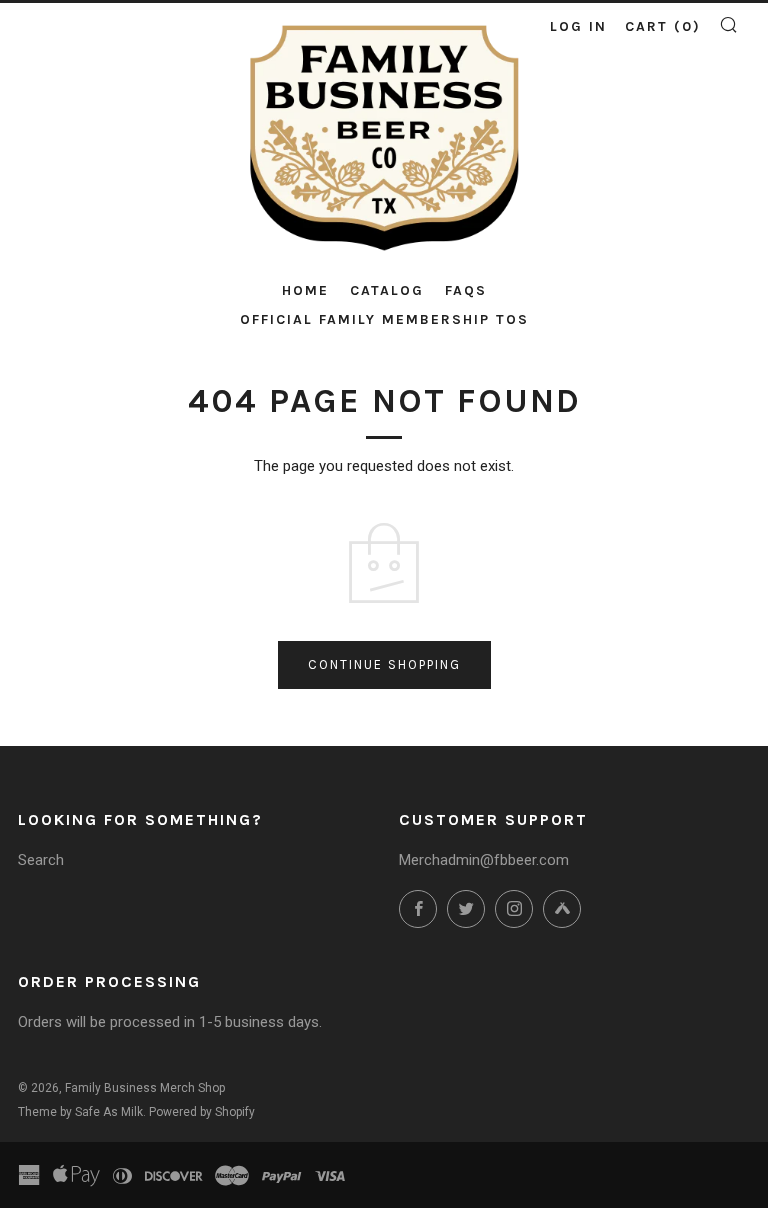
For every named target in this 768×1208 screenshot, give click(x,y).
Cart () (663, 26)
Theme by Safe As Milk (80, 1112)
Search (41, 860)
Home (305, 290)
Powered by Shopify (202, 1112)
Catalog (387, 290)
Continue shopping (384, 664)
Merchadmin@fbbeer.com (484, 860)
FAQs (466, 290)
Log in (578, 26)
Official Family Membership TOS (384, 319)
